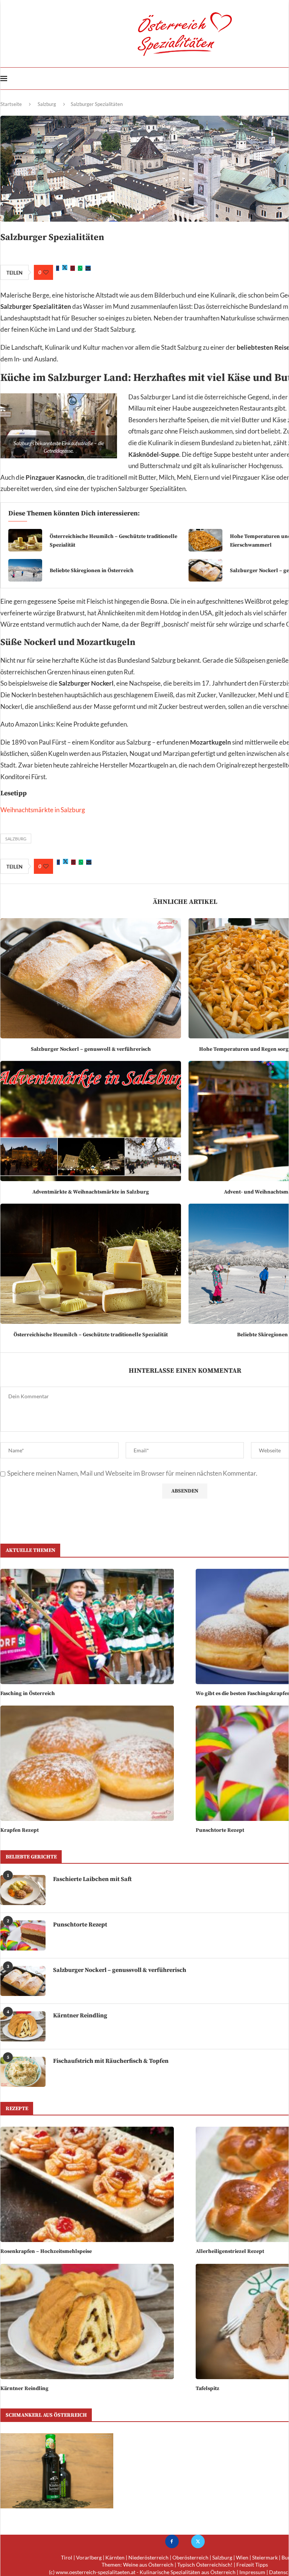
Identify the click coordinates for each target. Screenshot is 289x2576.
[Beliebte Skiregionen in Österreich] (25, 570)
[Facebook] (172, 2541)
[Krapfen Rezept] (87, 1763)
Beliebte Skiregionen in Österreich (92, 571)
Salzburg (47, 104)
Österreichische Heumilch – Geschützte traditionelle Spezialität (91, 1335)
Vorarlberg (89, 2557)
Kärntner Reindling (24, 2389)
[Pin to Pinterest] (73, 268)
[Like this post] (46, 272)
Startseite (11, 104)
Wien (242, 2557)
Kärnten (115, 2557)
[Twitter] (198, 2541)
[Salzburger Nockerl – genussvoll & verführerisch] (205, 570)
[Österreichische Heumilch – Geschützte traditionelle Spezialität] (25, 540)
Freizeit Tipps (252, 2565)
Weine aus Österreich (148, 2565)
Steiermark (265, 2557)
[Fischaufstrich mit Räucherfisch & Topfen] (23, 2072)
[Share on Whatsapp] (80, 268)
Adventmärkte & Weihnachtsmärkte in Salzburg (91, 1192)
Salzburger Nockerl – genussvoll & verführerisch (91, 1049)
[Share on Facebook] (58, 268)
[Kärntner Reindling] (23, 2026)
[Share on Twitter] (65, 268)
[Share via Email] (88, 268)
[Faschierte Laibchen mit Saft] (23, 1890)
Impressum (252, 2572)
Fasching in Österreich (28, 1694)
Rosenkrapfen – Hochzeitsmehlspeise (46, 2251)
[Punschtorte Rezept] (23, 1935)
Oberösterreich (190, 2557)
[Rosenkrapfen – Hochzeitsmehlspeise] (87, 2184)
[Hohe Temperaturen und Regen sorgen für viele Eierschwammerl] (205, 540)
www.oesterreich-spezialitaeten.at (96, 2572)
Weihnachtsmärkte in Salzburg (43, 810)
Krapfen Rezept (20, 1830)
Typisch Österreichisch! (205, 2565)
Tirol (67, 2557)
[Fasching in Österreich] (87, 1626)
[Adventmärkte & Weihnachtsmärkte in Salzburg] (91, 1121)
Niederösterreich (148, 2557)
